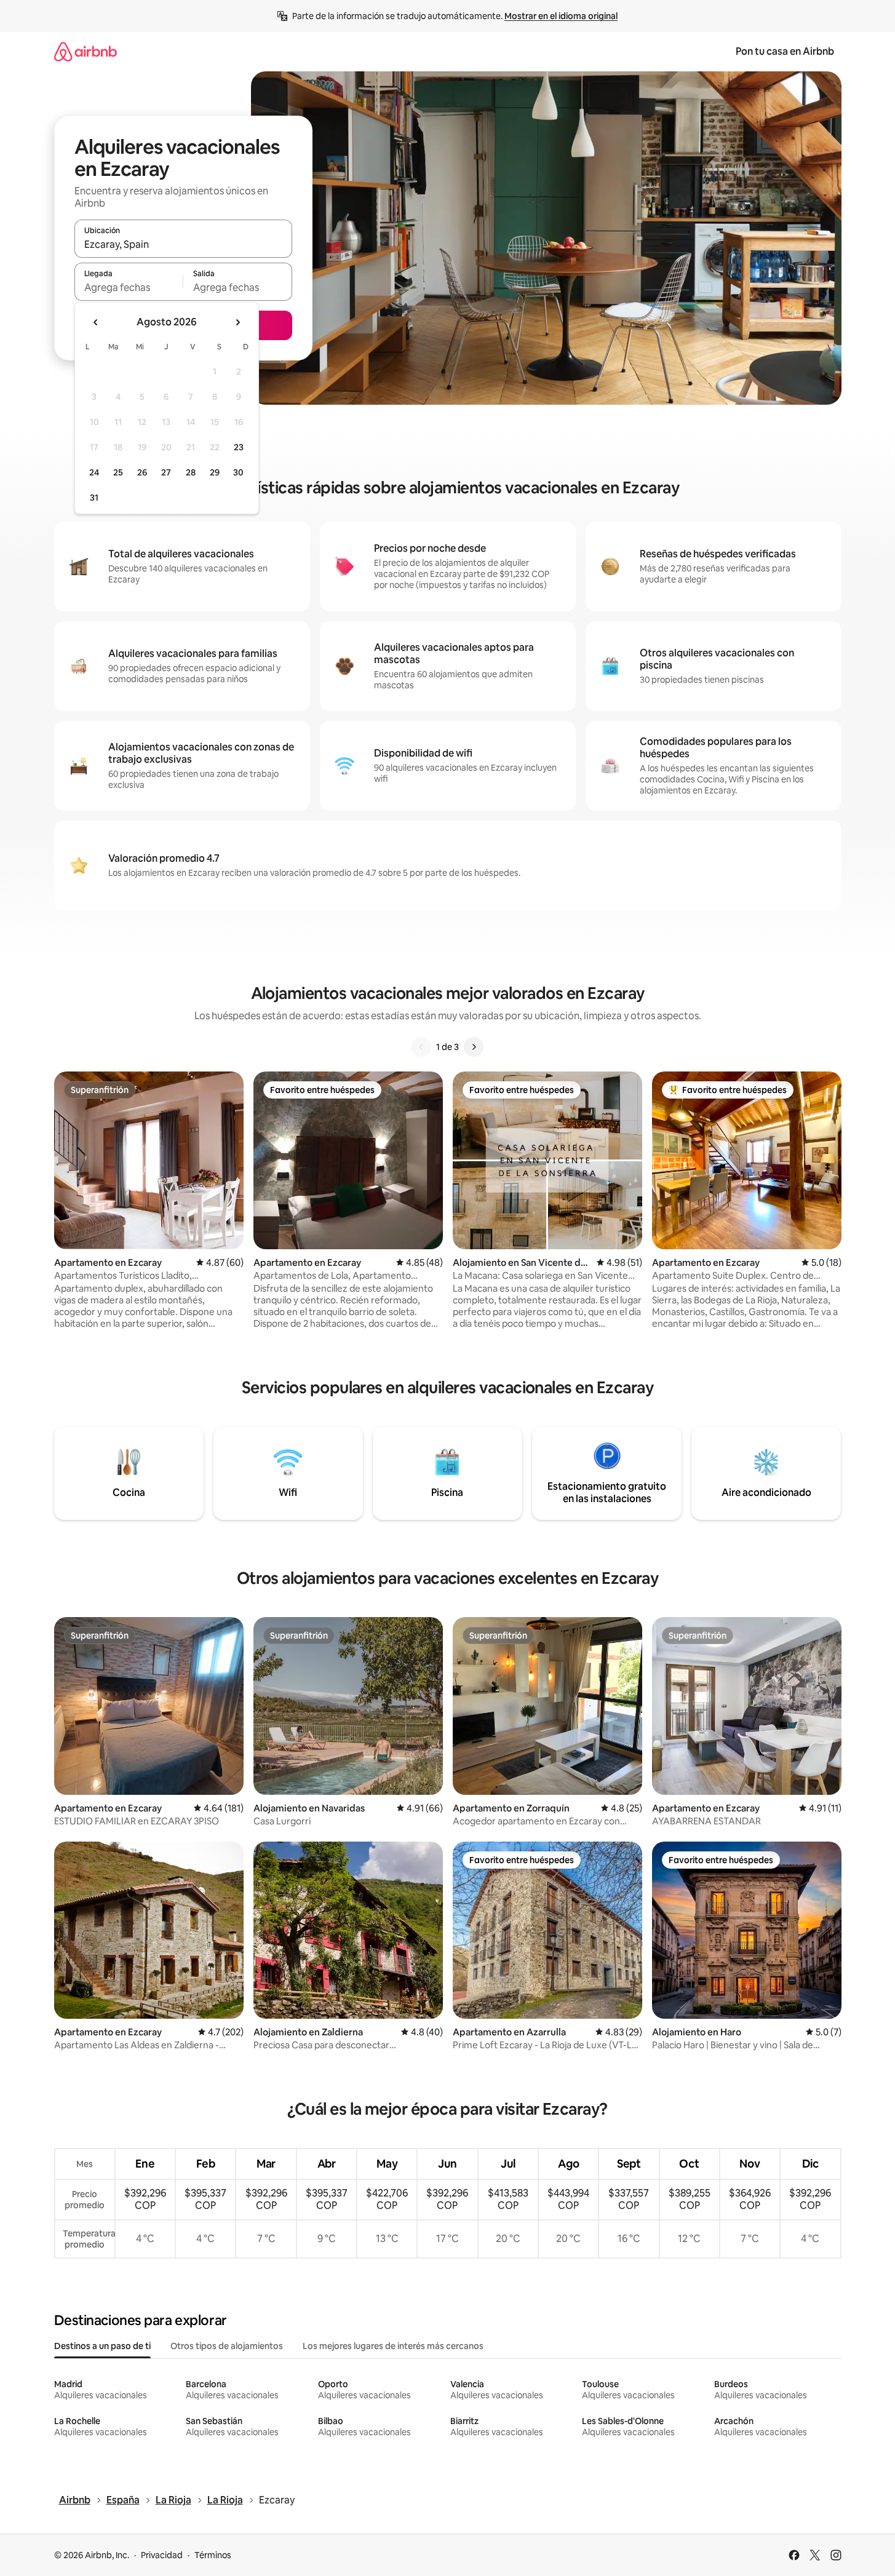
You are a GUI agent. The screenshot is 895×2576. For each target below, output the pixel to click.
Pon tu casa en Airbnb (785, 51)
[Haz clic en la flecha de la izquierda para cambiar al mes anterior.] (96, 322)
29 (215, 472)
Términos (213, 2555)
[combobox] (183, 244)
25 (118, 472)
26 (142, 472)
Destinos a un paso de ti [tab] (102, 2346)
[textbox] (129, 287)
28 (191, 472)
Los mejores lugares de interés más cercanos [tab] (393, 2346)
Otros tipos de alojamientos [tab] (227, 2346)
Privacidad (162, 2555)
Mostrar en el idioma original (561, 16)
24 (94, 472)
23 (239, 447)
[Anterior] (421, 1047)
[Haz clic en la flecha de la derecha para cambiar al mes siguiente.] (237, 322)
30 (238, 472)
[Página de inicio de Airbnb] (86, 51)
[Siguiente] (474, 1047)
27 (166, 472)
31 (94, 498)
